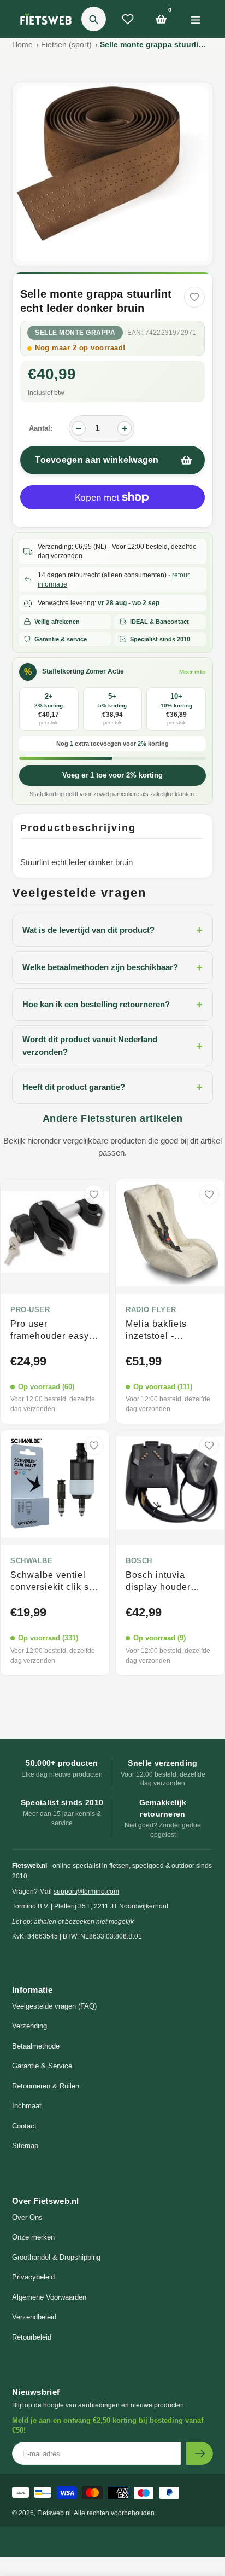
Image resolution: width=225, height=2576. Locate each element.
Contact (24, 2126)
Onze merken (33, 2237)
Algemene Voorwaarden (49, 2297)
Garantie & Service (42, 2066)
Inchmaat (27, 2106)
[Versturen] (200, 2453)
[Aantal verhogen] (125, 428)
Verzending (29, 2026)
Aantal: (41, 428)
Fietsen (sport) (66, 44)
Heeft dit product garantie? (112, 1087)
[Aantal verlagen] (79, 428)
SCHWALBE (31, 1561)
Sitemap (25, 2146)
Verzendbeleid (34, 2317)
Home (22, 44)
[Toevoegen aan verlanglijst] (194, 297)
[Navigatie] (195, 19)
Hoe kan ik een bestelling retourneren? (112, 1005)
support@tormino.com (86, 1892)
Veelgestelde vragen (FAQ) (54, 2006)
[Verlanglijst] (128, 19)
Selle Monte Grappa (75, 333)
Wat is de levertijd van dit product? (112, 930)
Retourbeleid (32, 2337)
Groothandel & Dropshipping (56, 2257)
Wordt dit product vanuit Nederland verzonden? (112, 1046)
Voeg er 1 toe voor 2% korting (112, 775)
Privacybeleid (33, 2277)
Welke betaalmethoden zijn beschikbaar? (112, 967)
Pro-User (30, 1310)
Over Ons (27, 2217)
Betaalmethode (36, 2046)
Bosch (139, 1561)
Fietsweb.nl (54, 2513)
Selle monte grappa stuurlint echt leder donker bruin (155, 44)
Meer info (193, 672)
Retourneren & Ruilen (46, 2086)
